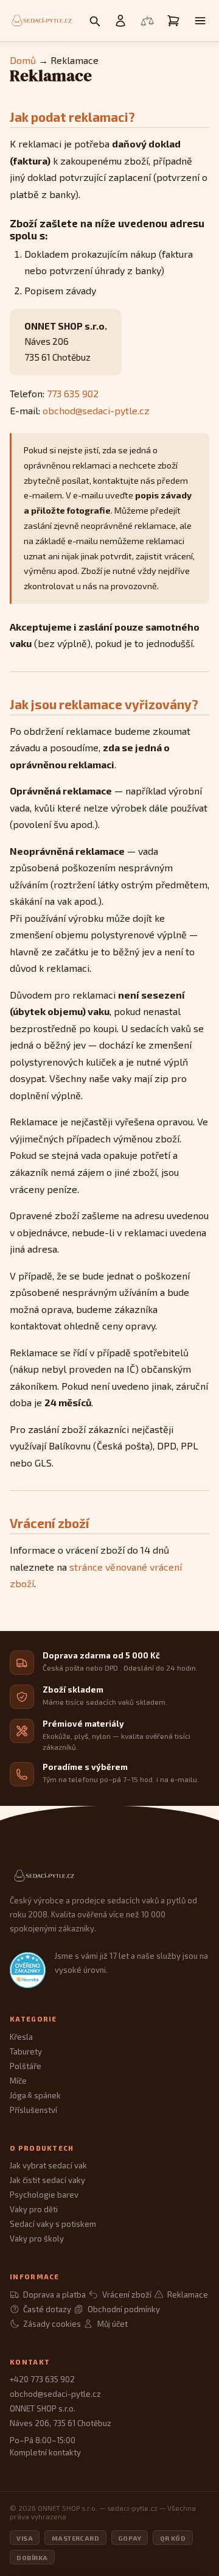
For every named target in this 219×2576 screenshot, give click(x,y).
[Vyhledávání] (94, 21)
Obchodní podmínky (123, 2309)
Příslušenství (33, 2110)
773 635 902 (73, 393)
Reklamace (188, 2295)
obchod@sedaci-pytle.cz (96, 410)
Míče (18, 2081)
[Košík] (173, 21)
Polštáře (26, 2066)
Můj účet (112, 2324)
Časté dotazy (47, 2309)
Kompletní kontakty (45, 2452)
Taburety (26, 2051)
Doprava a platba (54, 2295)
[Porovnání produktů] (147, 21)
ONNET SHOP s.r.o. (43, 2408)
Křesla (21, 2037)
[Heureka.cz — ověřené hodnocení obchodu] (28, 1970)
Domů (23, 60)
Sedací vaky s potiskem (53, 2224)
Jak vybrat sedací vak (48, 2165)
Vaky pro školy (37, 2238)
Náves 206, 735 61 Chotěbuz (61, 2423)
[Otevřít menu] (200, 21)
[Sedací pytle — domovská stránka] (41, 21)
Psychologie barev (44, 2195)
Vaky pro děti (34, 2209)
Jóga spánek (35, 2095)
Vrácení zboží (127, 2295)
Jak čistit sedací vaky (47, 2180)
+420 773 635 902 (42, 2379)
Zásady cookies (52, 2324)
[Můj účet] (120, 21)
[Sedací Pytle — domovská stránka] (109, 1876)
